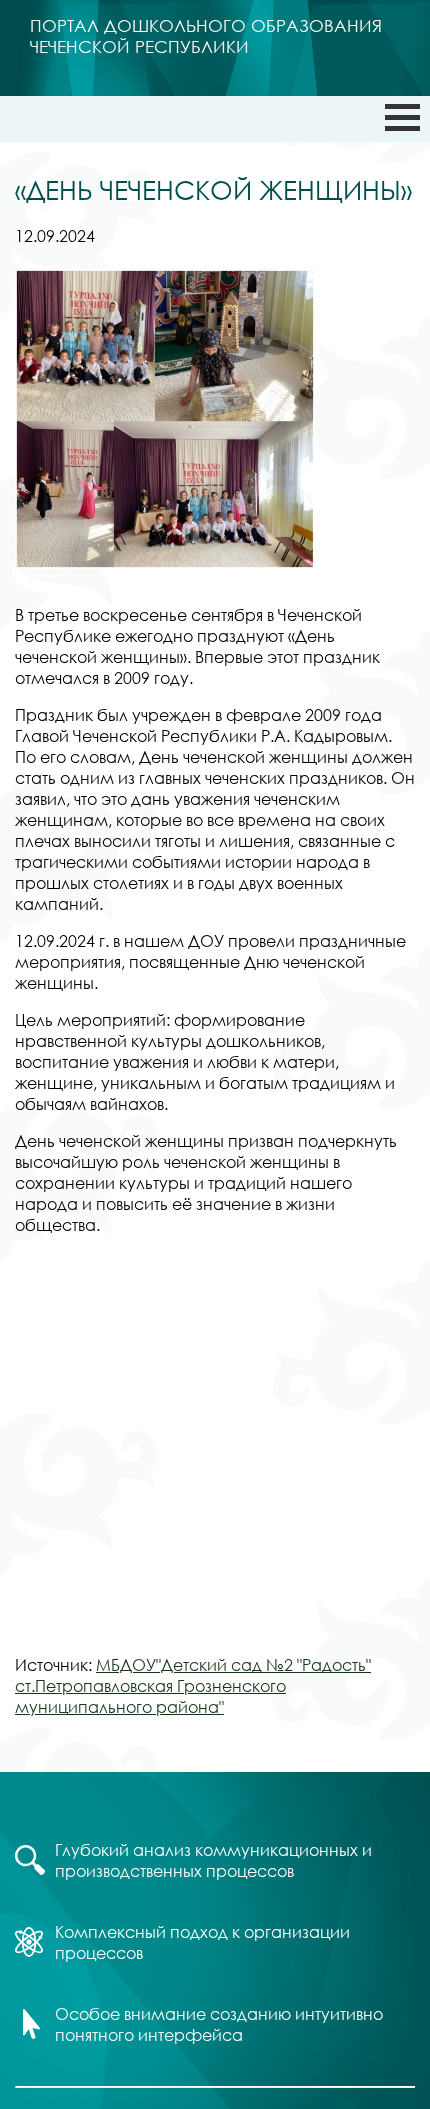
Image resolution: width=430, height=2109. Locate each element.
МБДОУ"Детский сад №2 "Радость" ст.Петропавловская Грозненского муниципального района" (193, 1685)
